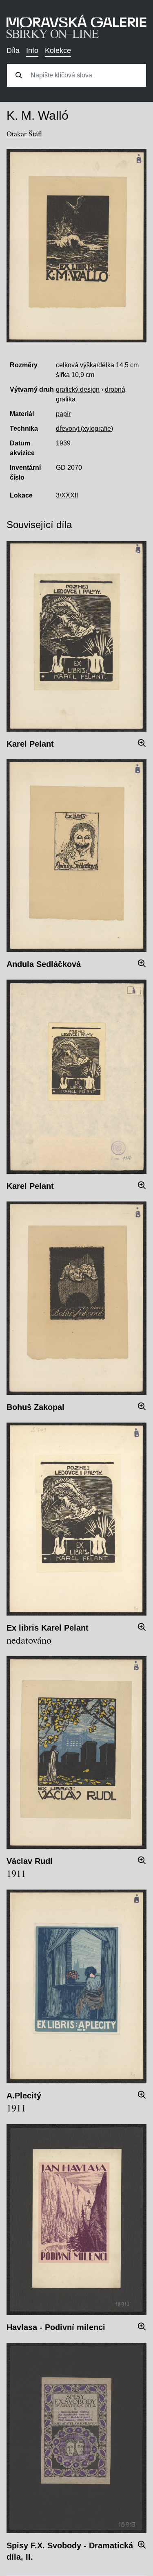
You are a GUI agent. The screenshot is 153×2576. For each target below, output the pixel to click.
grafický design (78, 389)
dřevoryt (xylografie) (84, 429)
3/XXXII (67, 495)
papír (63, 414)
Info (32, 50)
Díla (13, 50)
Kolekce (58, 50)
